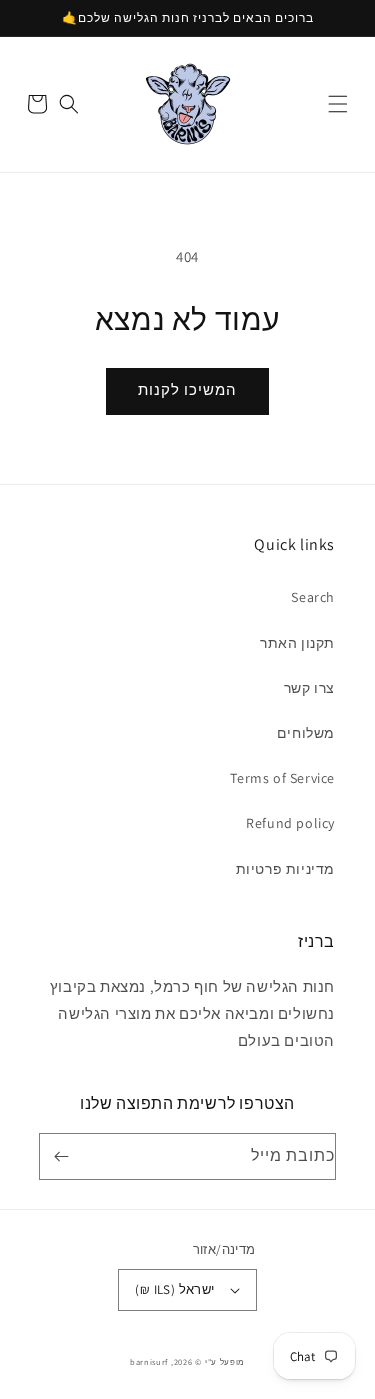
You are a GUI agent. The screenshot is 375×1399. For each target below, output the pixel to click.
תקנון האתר (297, 643)
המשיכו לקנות (187, 389)
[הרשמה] (65, 1156)
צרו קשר (309, 688)
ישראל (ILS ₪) (174, 1289)
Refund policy (290, 823)
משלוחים (306, 733)
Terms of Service (282, 778)
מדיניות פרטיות (285, 869)
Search (313, 597)
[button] (338, 104)
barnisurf (149, 1361)
